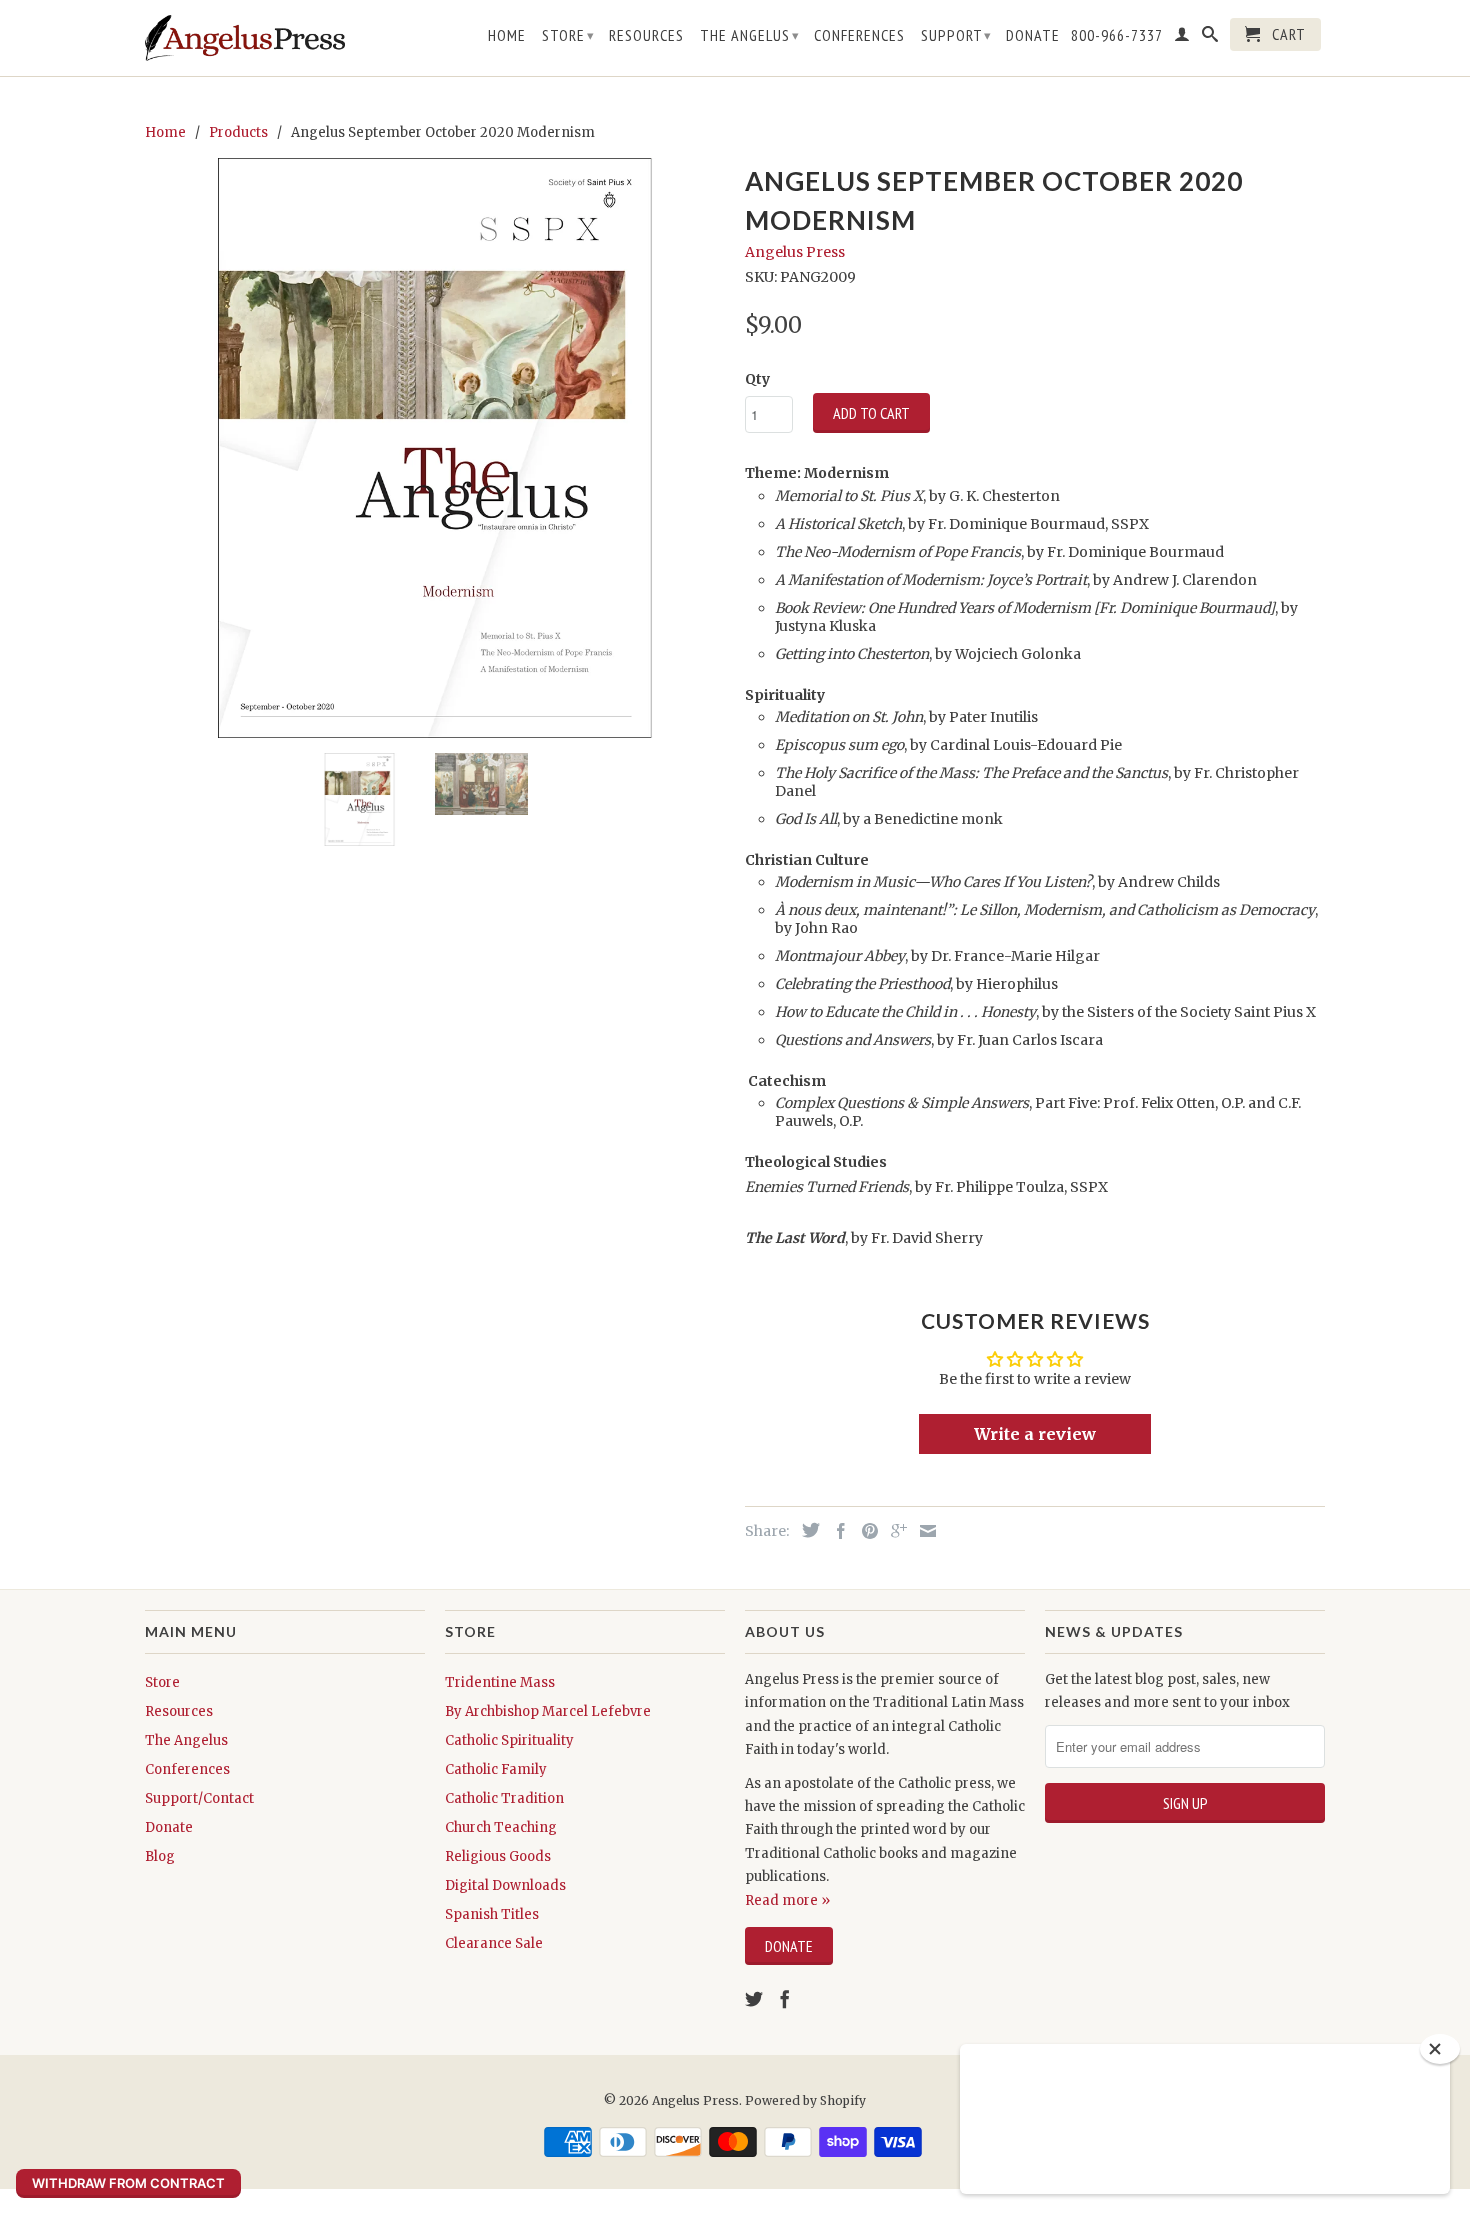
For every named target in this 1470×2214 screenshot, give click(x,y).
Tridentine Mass (500, 1682)
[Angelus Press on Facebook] (785, 1999)
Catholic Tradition (504, 1798)
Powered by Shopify (805, 2100)
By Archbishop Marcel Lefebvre (548, 1711)
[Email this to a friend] (923, 1531)
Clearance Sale (494, 1943)
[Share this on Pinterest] (865, 1531)
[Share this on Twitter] (806, 1530)
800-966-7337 (1117, 35)
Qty (757, 379)
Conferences (859, 35)
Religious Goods (498, 1856)
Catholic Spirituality (509, 1740)
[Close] (1440, 2049)
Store (568, 35)
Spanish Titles (492, 1914)
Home (507, 35)
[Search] (1210, 38)
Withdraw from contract (128, 2183)
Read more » (787, 1900)
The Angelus (750, 35)
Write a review (1035, 1434)
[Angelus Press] (245, 38)
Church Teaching (501, 1827)
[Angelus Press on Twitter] (754, 1999)
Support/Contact (199, 1798)
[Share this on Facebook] (836, 1531)
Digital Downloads (505, 1885)
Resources (646, 35)
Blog (160, 1856)
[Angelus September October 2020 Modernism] (435, 448)
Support (956, 35)
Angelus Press (795, 252)
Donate (1033, 35)
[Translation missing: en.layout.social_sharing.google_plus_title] (894, 1531)
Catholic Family (496, 1769)
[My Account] (1182, 38)
